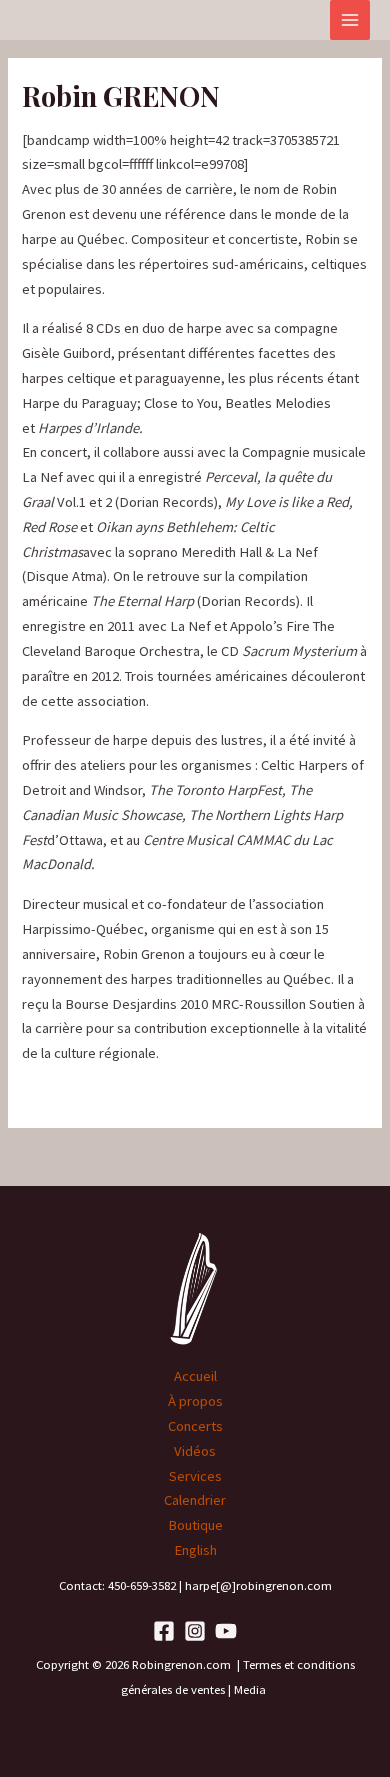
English (195, 1550)
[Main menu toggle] (350, 20)
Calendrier (195, 1500)
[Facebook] (164, 1631)
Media (251, 1689)
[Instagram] (195, 1631)
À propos (195, 1401)
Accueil (195, 1376)
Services (195, 1476)
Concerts (195, 1426)
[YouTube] (226, 1631)
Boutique (195, 1525)
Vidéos (195, 1451)
